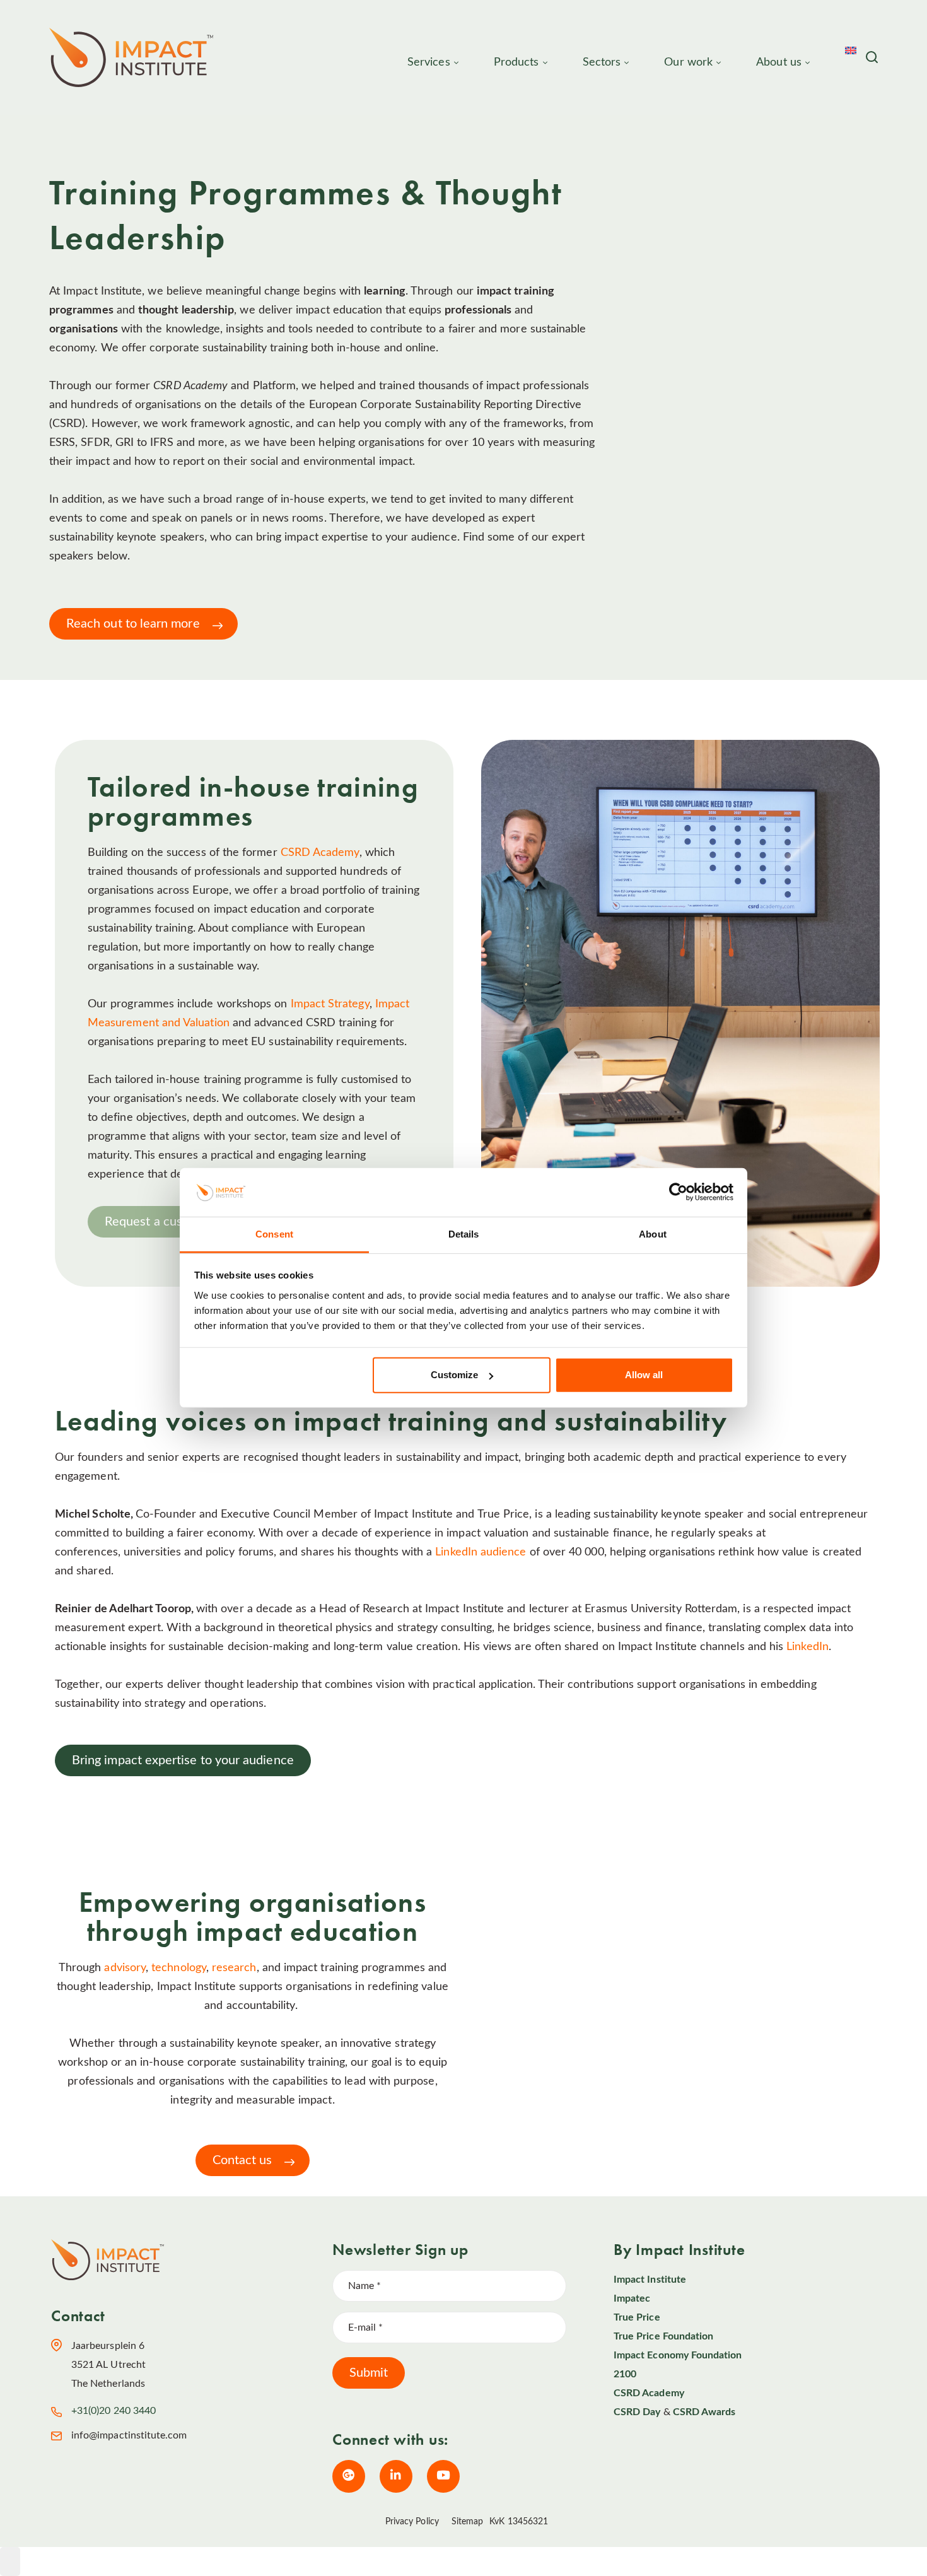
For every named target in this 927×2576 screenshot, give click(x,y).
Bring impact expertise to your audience (183, 1760)
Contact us (242, 2160)
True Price (637, 2317)
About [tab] (653, 1234)
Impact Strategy (330, 1004)
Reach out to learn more (133, 624)
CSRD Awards (704, 2412)
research (234, 1968)
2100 (625, 2374)
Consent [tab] (274, 1234)
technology (179, 1968)
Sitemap (468, 2522)
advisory (125, 1968)
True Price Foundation (663, 2336)
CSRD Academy (320, 853)
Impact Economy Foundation (678, 2355)
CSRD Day (637, 2412)
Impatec (632, 2298)
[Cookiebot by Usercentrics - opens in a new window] (678, 1192)
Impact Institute (650, 2280)
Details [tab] (464, 1234)
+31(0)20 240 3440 (114, 2411)
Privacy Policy (412, 2522)
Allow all (644, 1375)
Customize (454, 1375)
